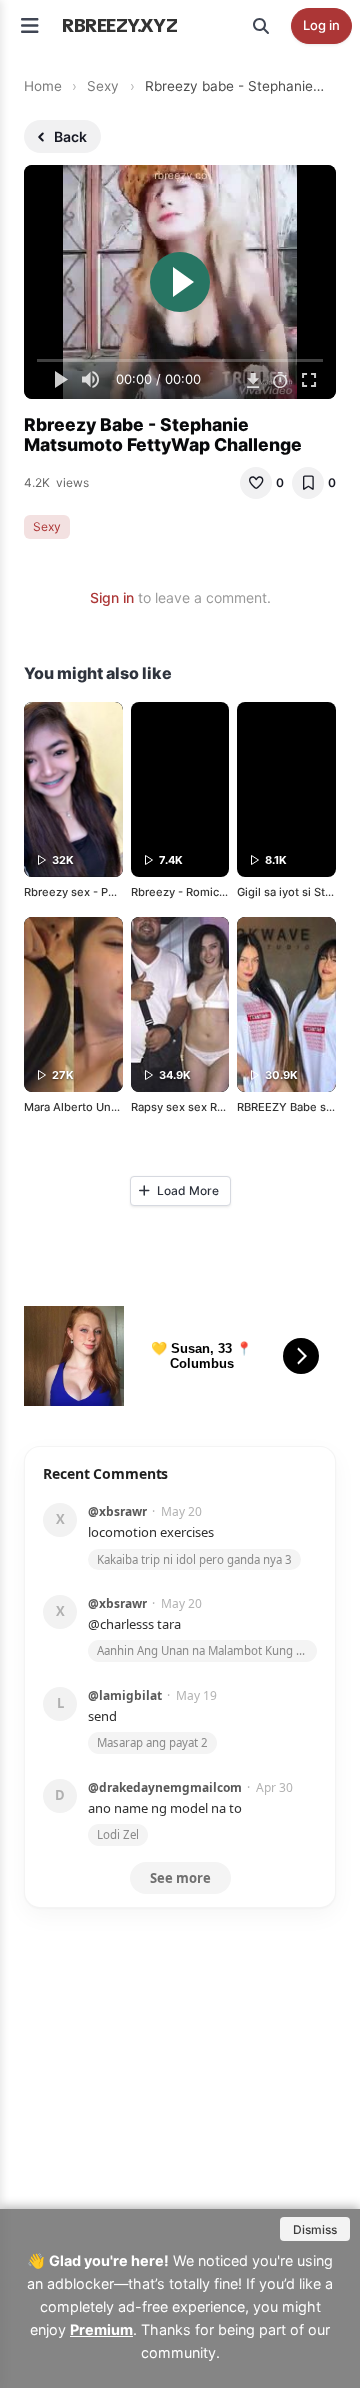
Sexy (103, 86)
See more (180, 1878)
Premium (101, 2329)
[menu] (30, 26)
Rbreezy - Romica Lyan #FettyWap (222, 892)
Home (43, 86)
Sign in (112, 597)
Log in (321, 25)
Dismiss (315, 2229)
